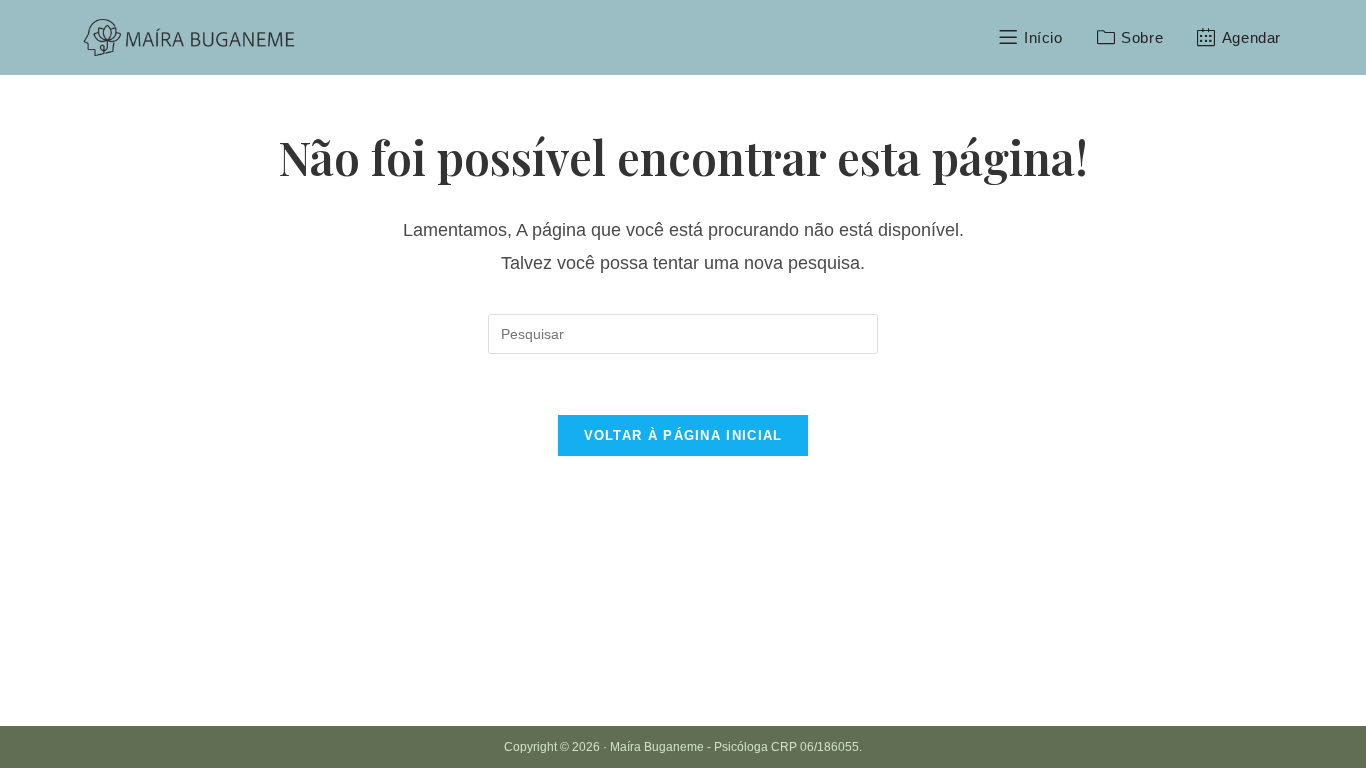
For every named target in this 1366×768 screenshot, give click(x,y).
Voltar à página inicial (683, 435)
